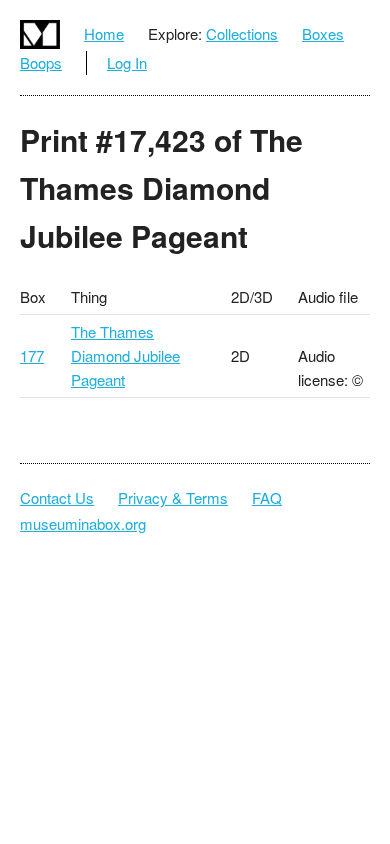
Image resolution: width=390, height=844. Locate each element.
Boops (41, 62)
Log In (127, 62)
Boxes (323, 33)
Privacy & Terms (173, 497)
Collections (242, 33)
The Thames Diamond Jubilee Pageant (125, 355)
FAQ (267, 497)
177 (32, 355)
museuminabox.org (83, 523)
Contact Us (57, 497)
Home (104, 33)
